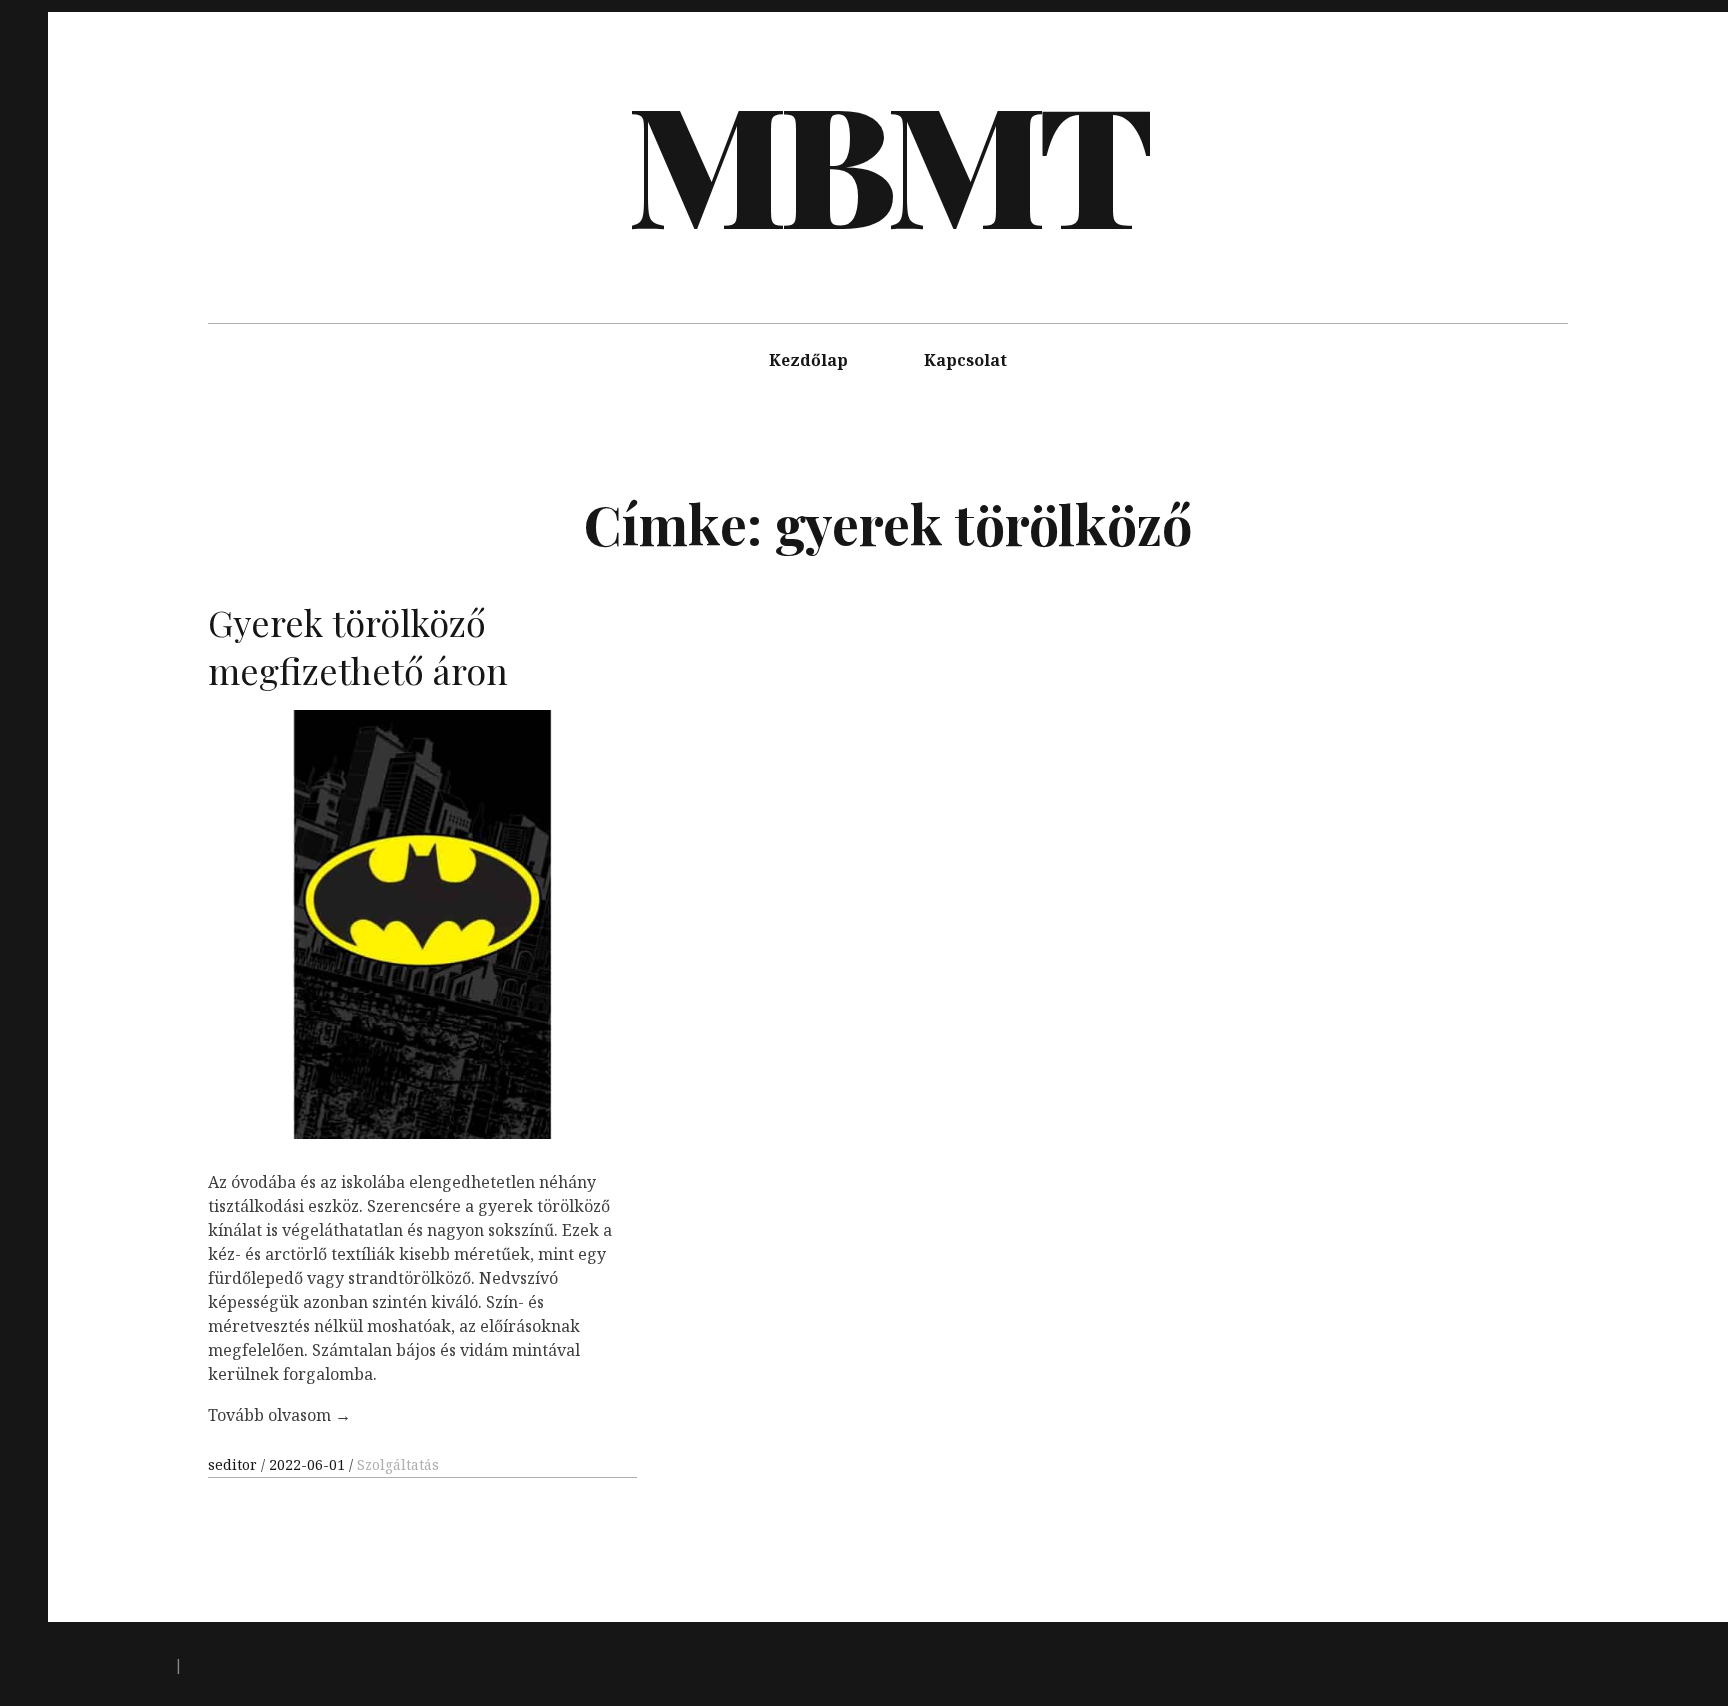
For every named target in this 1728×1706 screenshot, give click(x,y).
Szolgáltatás (398, 1464)
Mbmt (886, 160)
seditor (234, 1464)
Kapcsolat (965, 360)
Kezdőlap (808, 360)
